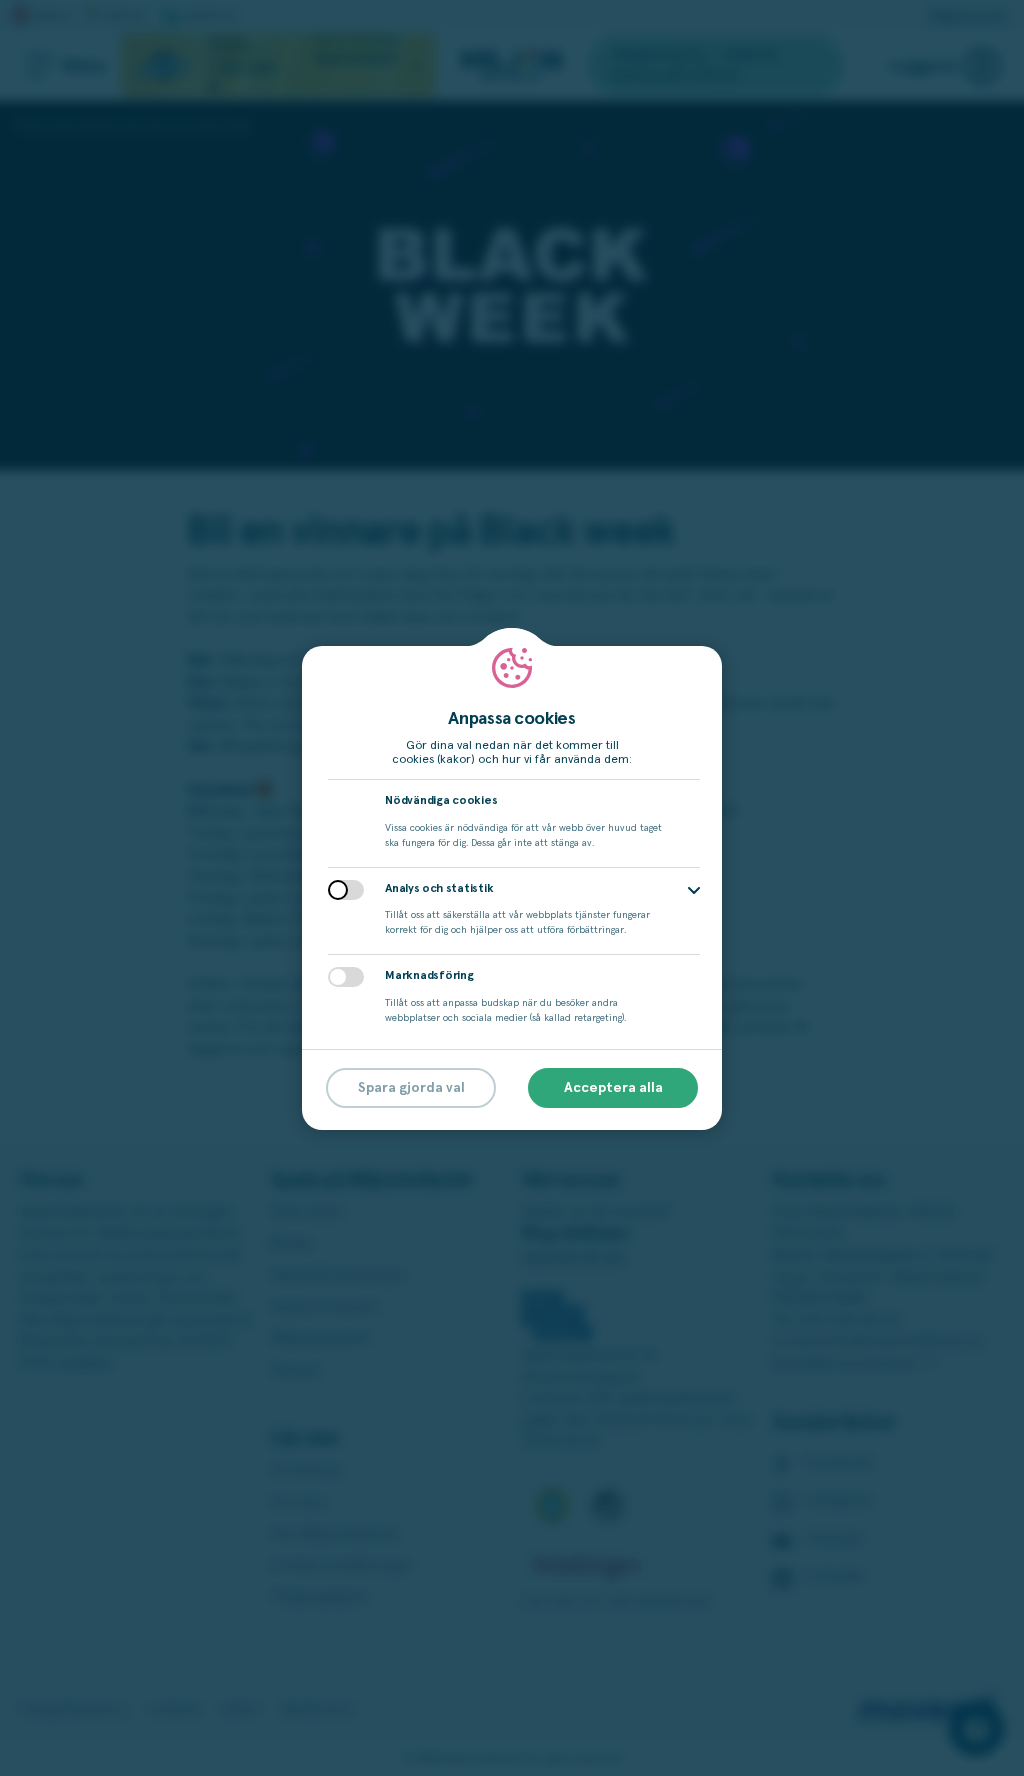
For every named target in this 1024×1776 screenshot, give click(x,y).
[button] (694, 890)
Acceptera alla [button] (613, 1088)
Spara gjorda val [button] (411, 1088)
